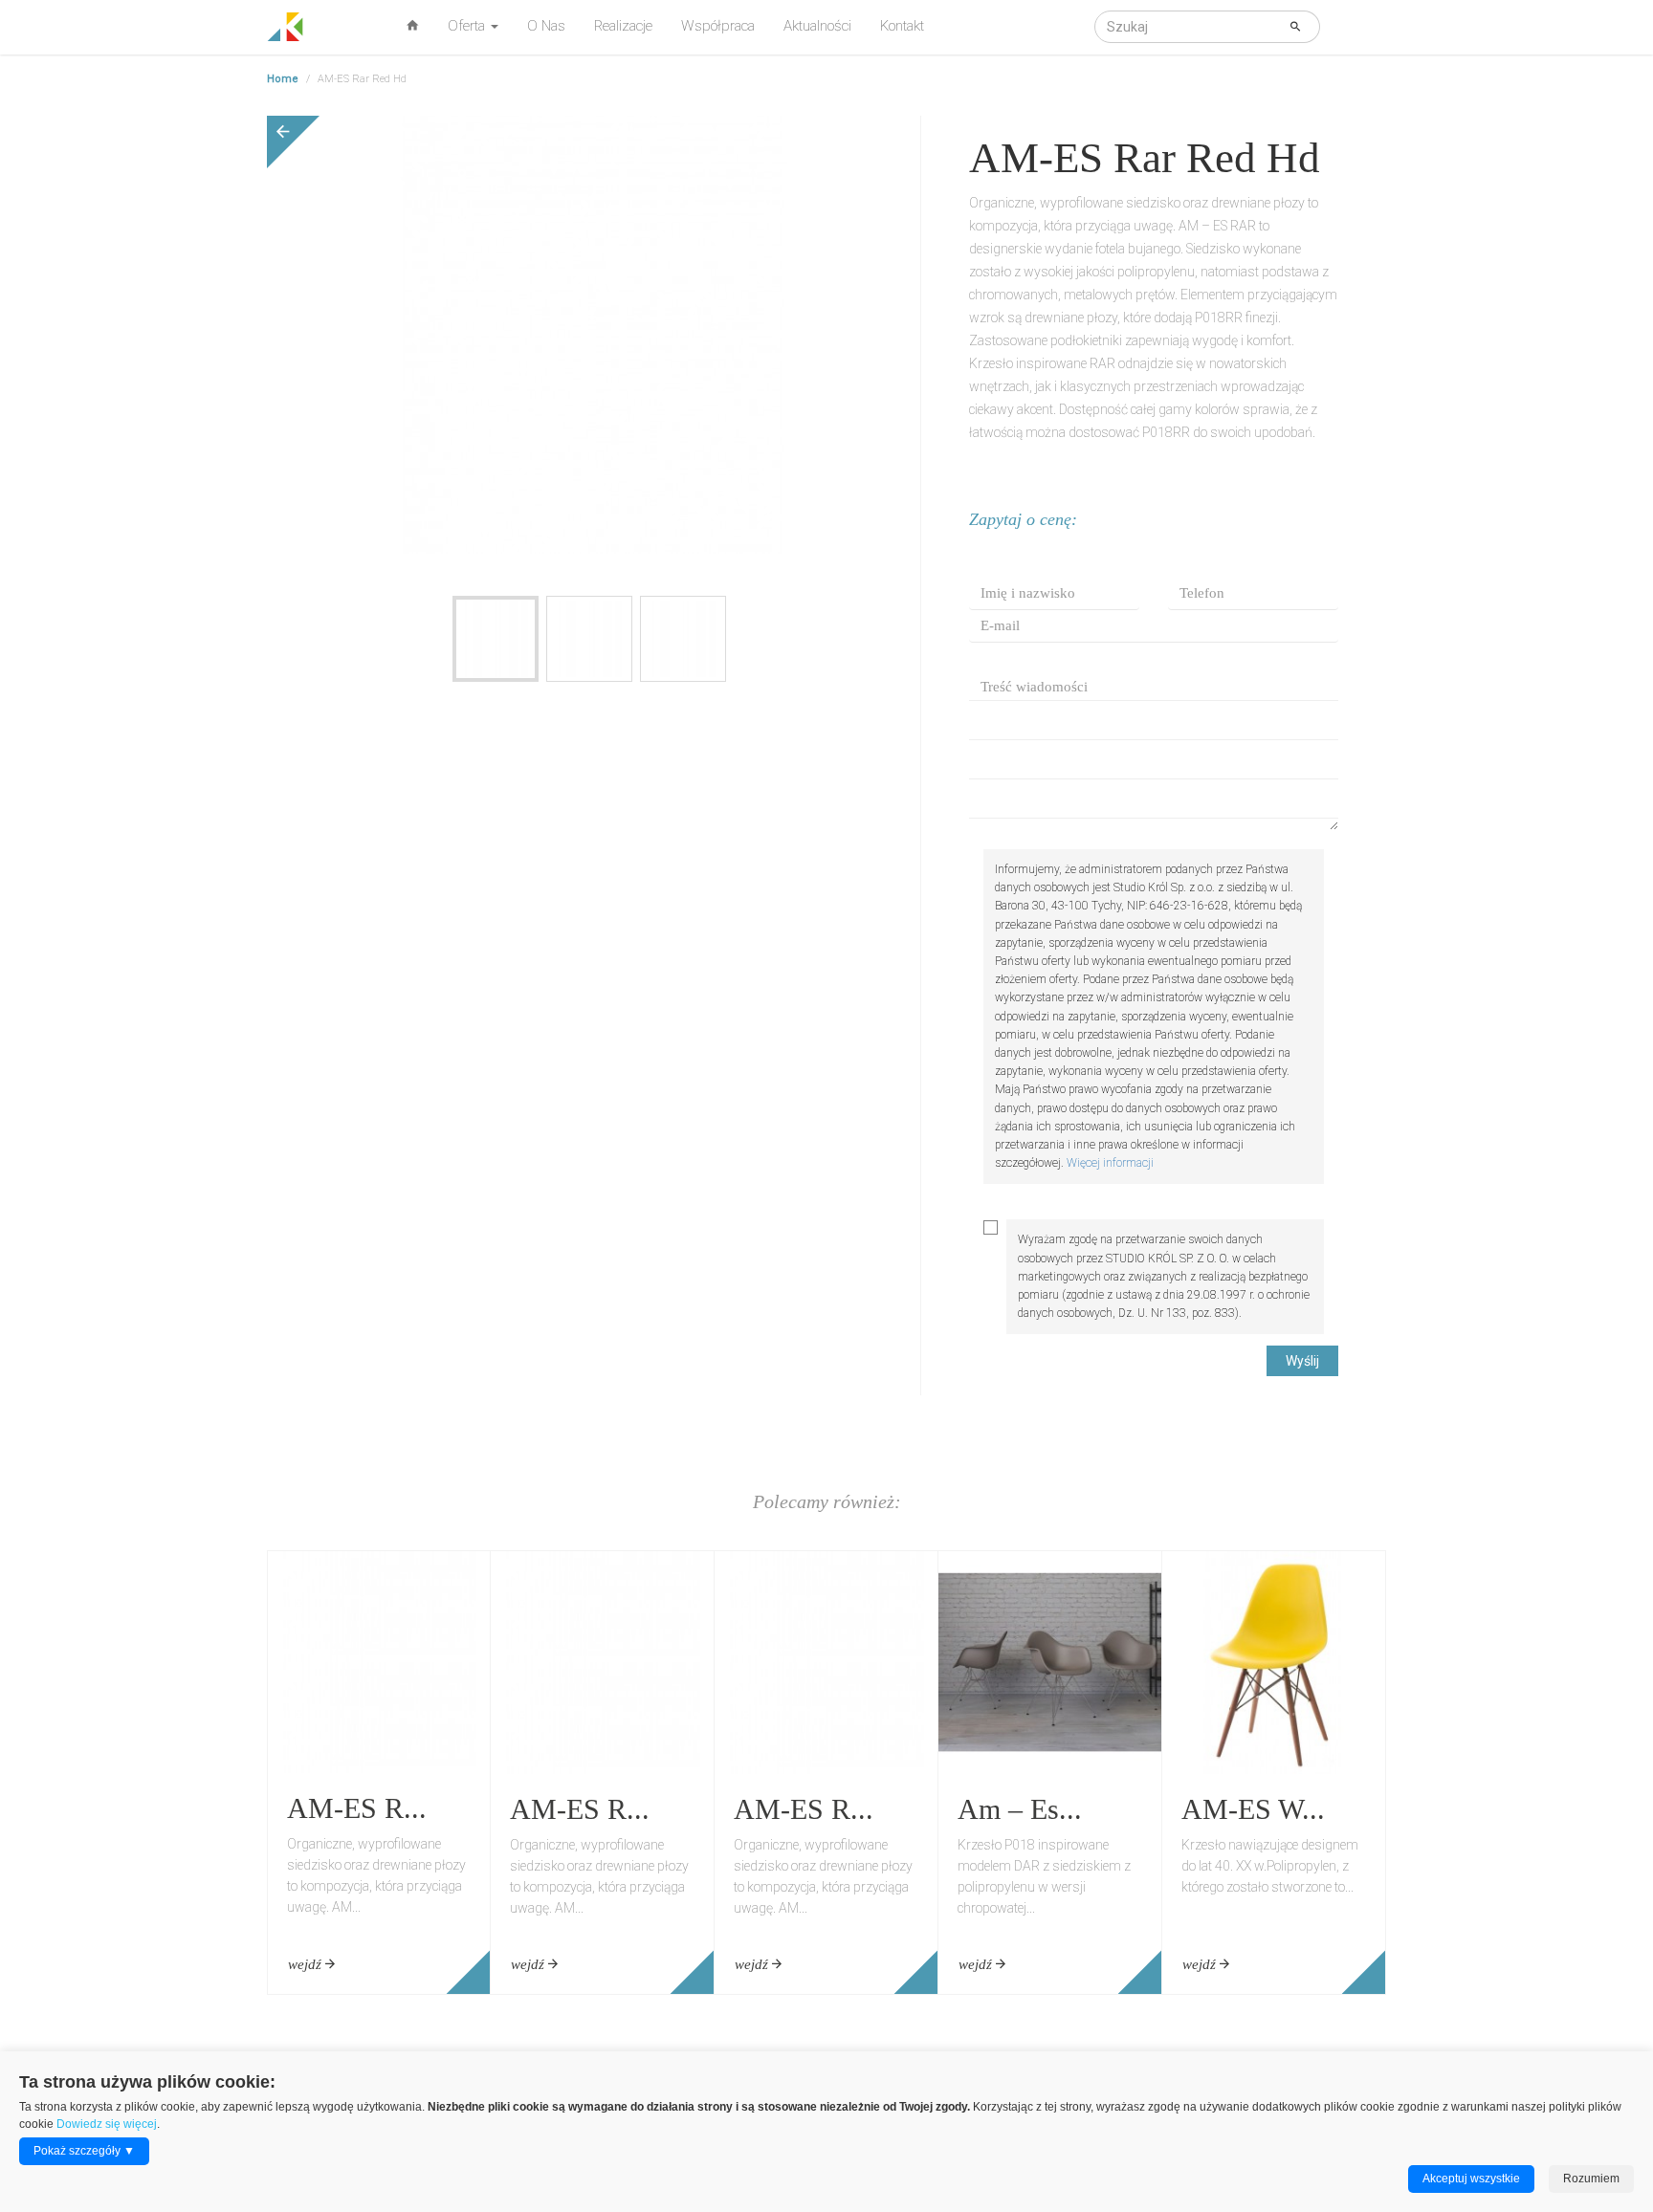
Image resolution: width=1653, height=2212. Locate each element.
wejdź (307, 1964)
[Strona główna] (413, 25)
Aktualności (817, 26)
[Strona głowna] (285, 24)
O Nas (546, 26)
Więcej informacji (1110, 1163)
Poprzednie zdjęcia (349, 582)
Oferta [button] (468, 26)
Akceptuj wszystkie (1471, 2179)
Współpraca (718, 26)
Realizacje (623, 26)
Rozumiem (1591, 2179)
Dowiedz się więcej (107, 2124)
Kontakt (902, 26)
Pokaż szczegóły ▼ (84, 2151)
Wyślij (1302, 1361)
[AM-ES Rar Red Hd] (496, 639)
